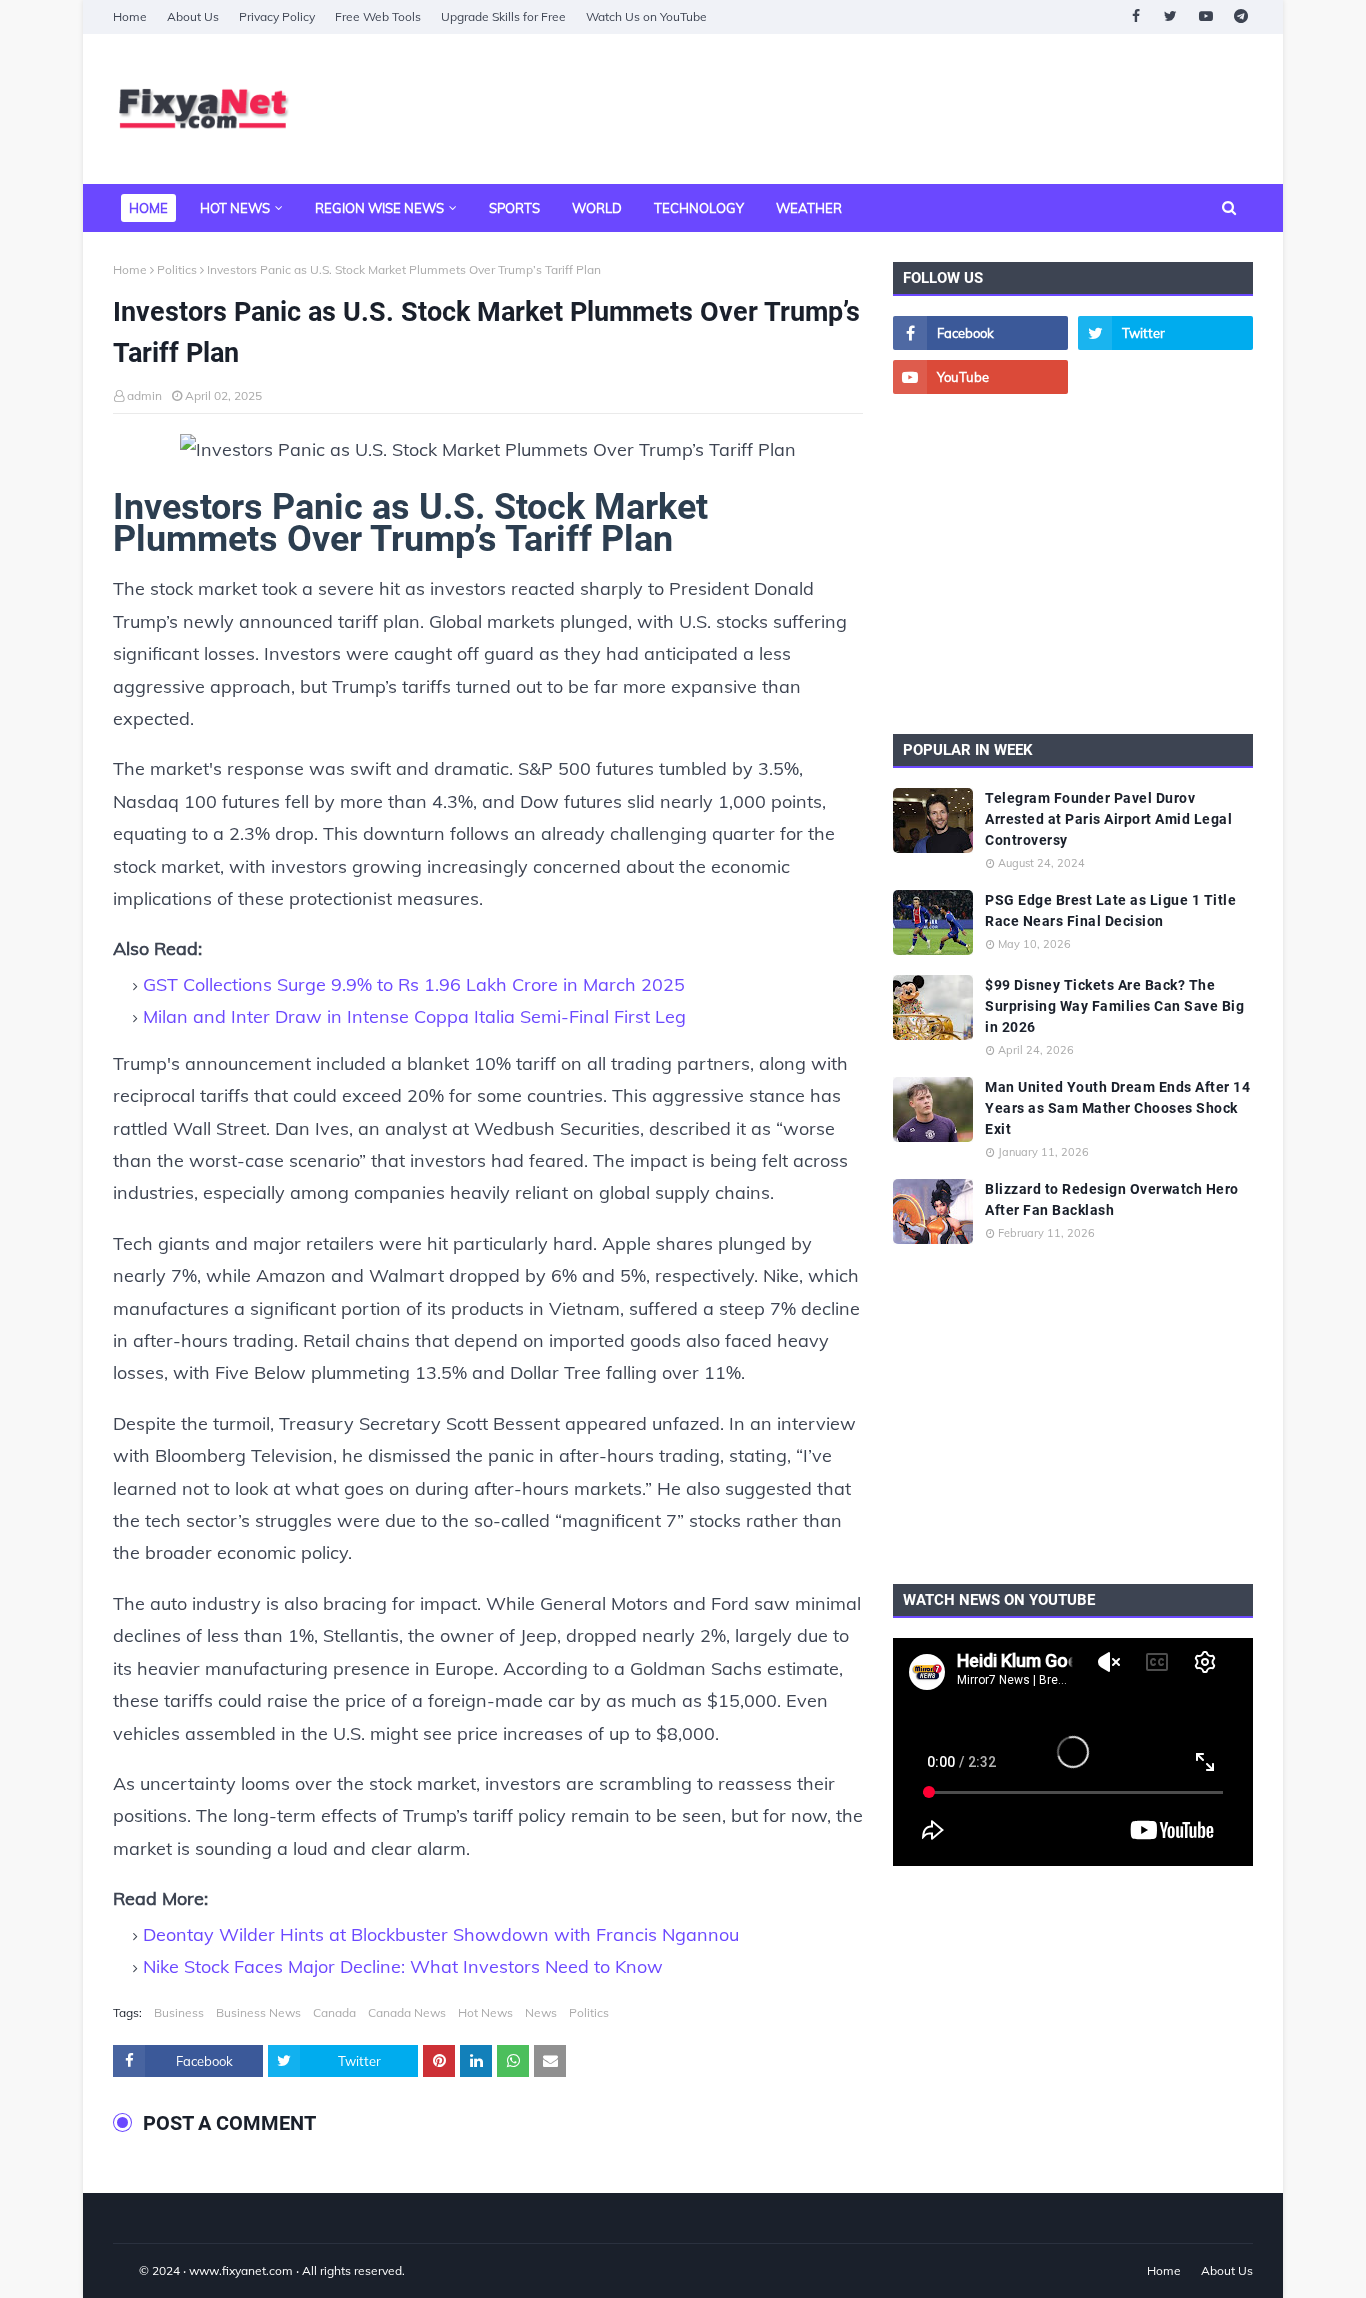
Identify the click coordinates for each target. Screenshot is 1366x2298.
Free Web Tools (378, 16)
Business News (258, 2012)
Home (130, 16)
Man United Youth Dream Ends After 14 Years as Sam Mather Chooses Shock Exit (1117, 1108)
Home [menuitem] (148, 208)
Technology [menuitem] (699, 208)
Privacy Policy (277, 16)
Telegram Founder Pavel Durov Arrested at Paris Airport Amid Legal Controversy (1108, 819)
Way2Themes (134, 2270)
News (541, 2012)
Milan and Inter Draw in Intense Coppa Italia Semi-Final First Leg (414, 1016)
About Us (193, 16)
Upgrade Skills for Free (503, 16)
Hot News (485, 2012)
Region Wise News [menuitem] (379, 208)
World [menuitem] (597, 208)
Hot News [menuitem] (235, 208)
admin (144, 395)
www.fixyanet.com (241, 2270)
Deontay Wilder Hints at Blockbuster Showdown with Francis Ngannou (441, 1934)
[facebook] (1135, 16)
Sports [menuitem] (514, 208)
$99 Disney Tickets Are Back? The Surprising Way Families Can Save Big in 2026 (1114, 1006)
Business (179, 2012)
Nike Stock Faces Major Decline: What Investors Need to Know (403, 1966)
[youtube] (1205, 16)
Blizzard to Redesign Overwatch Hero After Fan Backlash (1112, 1199)
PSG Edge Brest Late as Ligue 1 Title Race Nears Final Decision (1110, 910)
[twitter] (1170, 16)
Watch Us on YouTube (646, 16)
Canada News (407, 2012)
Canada (334, 2012)
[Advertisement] (889, 109)
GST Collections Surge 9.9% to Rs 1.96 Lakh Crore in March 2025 (414, 984)
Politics (177, 269)
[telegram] (1240, 16)
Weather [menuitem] (809, 208)
